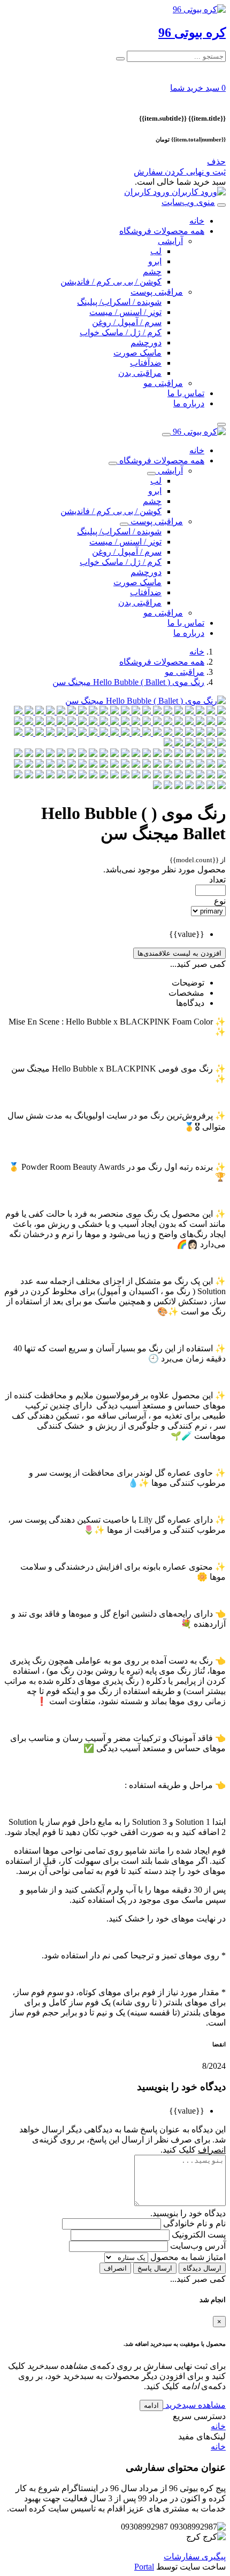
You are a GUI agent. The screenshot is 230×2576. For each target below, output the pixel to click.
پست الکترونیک (198, 2235)
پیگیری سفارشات (195, 2557)
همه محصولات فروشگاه (162, 231)
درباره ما (189, 403)
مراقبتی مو (163, 383)
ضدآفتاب (146, 363)
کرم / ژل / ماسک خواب (121, 332)
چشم (152, 271)
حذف (216, 162)
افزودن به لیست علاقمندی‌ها (179, 953)
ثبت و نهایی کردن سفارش (180, 172)
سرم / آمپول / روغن (127, 322)
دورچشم (146, 342)
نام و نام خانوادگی (193, 2223)
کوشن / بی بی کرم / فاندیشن (111, 282)
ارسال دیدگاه (202, 2268)
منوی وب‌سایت (188, 202)
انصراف (115, 2268)
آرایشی (170, 241)
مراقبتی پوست (157, 292)
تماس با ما (186, 393)
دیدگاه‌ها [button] (190, 1003)
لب (156, 251)
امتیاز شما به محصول (187, 2257)
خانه (197, 221)
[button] (198, 88)
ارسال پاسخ (155, 2268)
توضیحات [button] (188, 983)
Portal (144, 2567)
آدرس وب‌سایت (197, 2246)
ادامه (151, 2405)
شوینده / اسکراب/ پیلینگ (119, 302)
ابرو (155, 261)
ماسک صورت (137, 353)
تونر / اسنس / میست (125, 312)
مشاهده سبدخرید (194, 2405)
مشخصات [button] (186, 993)
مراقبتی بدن (140, 373)
